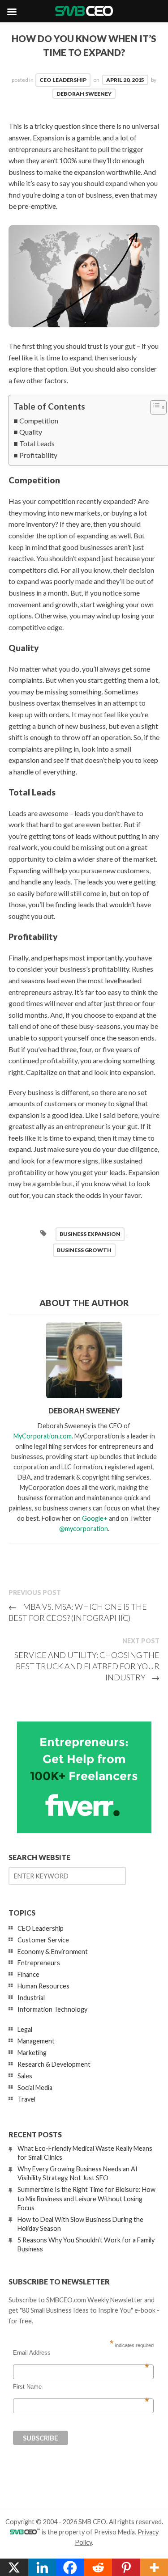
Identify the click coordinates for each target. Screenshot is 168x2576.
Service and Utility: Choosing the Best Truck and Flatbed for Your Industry (87, 1666)
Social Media (35, 2087)
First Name (81, 2387)
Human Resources (43, 1986)
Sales (25, 2076)
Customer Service (43, 1940)
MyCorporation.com (43, 1436)
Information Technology (52, 2009)
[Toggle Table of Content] (154, 407)
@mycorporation (84, 1529)
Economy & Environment (53, 1952)
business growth (84, 1250)
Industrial (31, 1998)
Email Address (81, 2353)
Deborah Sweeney (84, 94)
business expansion (90, 1234)
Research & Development (54, 2064)
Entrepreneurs (39, 1963)
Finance (28, 1974)
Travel (26, 2099)
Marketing (32, 2053)
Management (36, 2041)
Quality (31, 432)
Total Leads (37, 443)
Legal (25, 2029)
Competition (39, 421)
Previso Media (114, 2532)
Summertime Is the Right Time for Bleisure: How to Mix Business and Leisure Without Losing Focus (86, 2198)
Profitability (38, 455)
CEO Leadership (63, 80)
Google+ (95, 1518)
